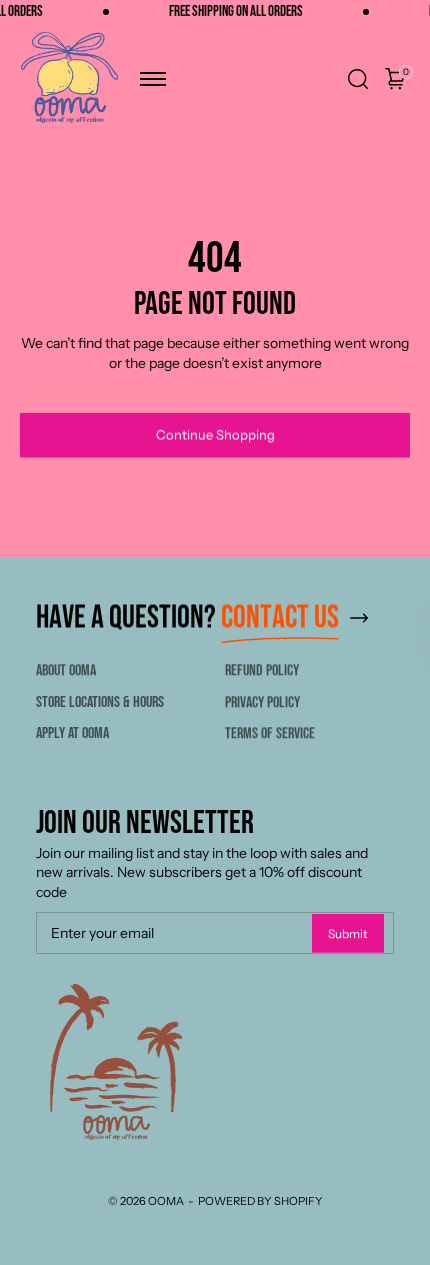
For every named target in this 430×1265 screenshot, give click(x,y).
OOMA (166, 1201)
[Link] (359, 618)
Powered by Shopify (260, 1201)
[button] (153, 79)
